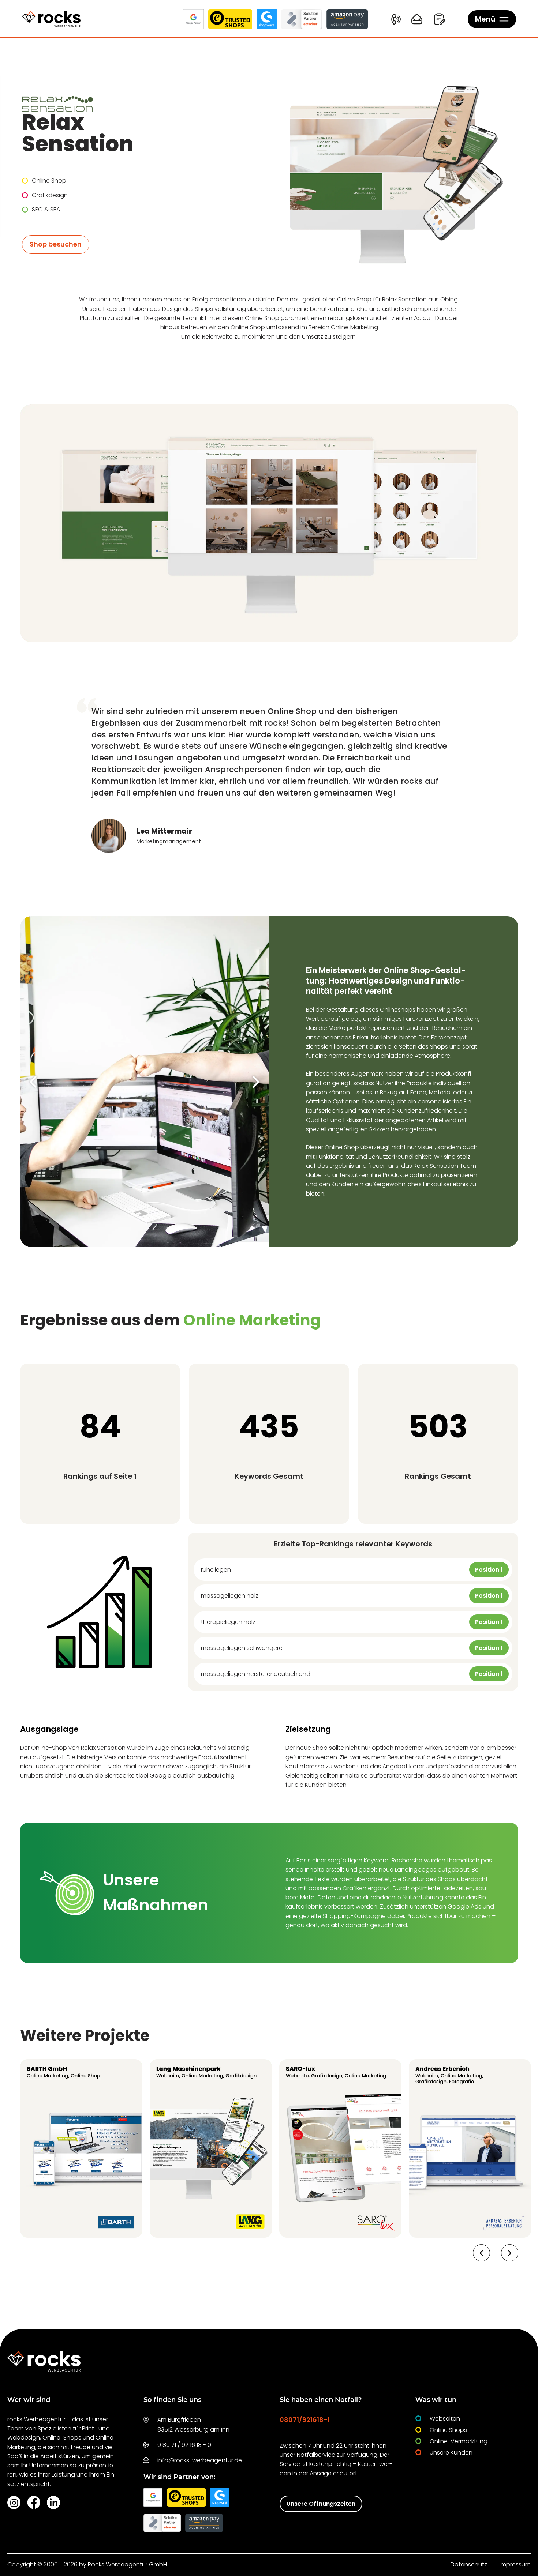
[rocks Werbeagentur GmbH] (51, 19)
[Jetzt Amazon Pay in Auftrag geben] (347, 19)
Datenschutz (469, 2564)
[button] (33, 1082)
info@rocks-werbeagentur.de (200, 2460)
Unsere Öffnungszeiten (321, 2504)
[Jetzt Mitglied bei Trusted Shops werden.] (230, 19)
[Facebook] (34, 2502)
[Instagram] (14, 2502)
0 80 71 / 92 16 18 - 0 (184, 2445)
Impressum (515, 2564)
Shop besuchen (56, 244)
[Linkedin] (53, 2502)
